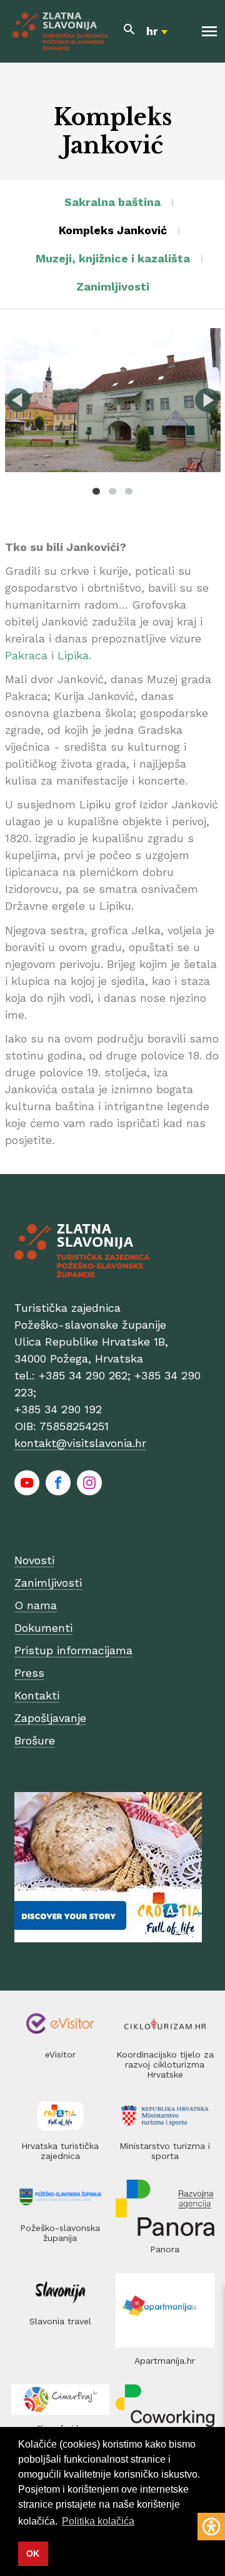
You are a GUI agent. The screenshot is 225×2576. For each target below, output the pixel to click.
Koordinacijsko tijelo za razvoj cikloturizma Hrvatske (165, 2064)
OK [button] (33, 2553)
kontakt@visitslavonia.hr (80, 1443)
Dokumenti (43, 1628)
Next (207, 400)
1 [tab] (96, 491)
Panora (165, 2249)
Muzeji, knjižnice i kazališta (113, 258)
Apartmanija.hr (165, 2361)
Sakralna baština (112, 202)
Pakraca (26, 655)
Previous (19, 400)
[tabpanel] (113, 400)
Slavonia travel (60, 2321)
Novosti (34, 1560)
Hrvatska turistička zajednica (60, 2151)
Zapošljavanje (50, 1718)
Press (29, 1673)
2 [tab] (112, 491)
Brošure (35, 1740)
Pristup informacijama (73, 1650)
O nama (36, 1605)
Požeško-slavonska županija (60, 2233)
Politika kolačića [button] (98, 2521)
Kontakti (37, 1695)
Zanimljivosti (113, 286)
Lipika (73, 655)
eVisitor (60, 2054)
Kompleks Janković (113, 230)
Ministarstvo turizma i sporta (165, 2151)
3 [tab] (129, 491)
